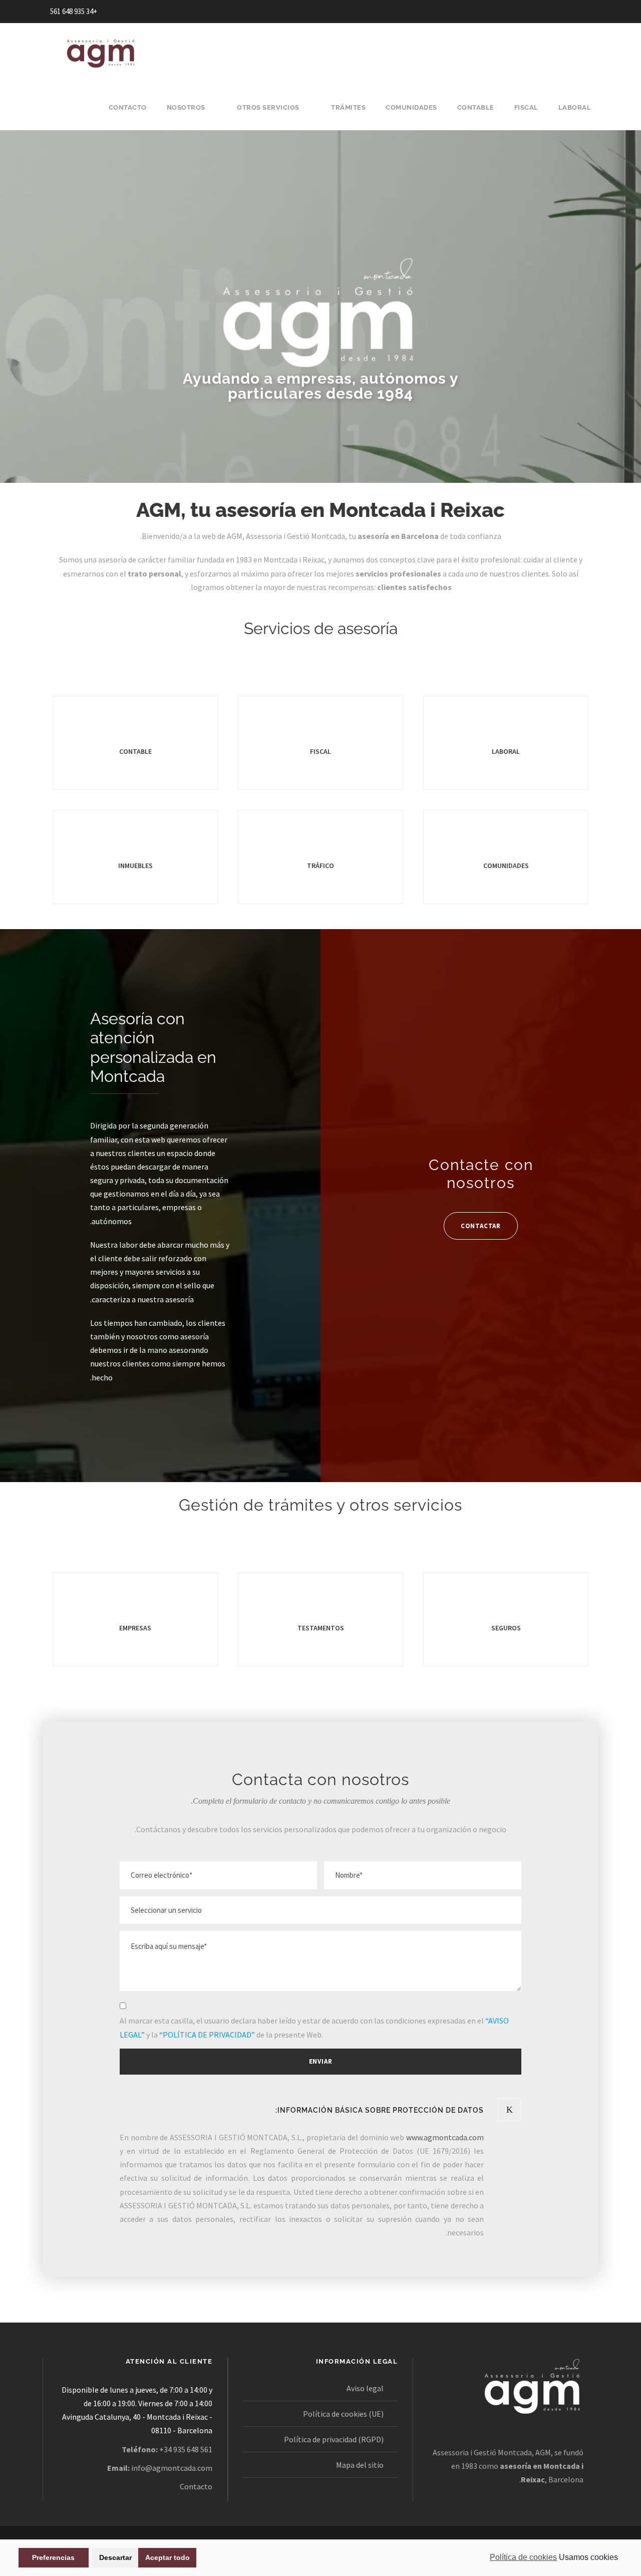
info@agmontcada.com (172, 2468)
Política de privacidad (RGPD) (334, 2439)
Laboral (575, 107)
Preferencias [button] (53, 2557)
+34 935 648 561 (74, 11)
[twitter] (551, 11)
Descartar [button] (115, 2557)
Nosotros (186, 107)
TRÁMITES (348, 107)
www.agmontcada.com (445, 2137)
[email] (588, 11)
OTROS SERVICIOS (268, 107)
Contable (476, 107)
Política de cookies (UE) (343, 2414)
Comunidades (411, 107)
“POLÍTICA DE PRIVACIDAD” (207, 2035)
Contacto (196, 2486)
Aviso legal (365, 2388)
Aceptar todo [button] (168, 2557)
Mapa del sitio (360, 2465)
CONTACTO (128, 107)
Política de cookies (523, 2557)
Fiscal (526, 107)
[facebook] (569, 11)
